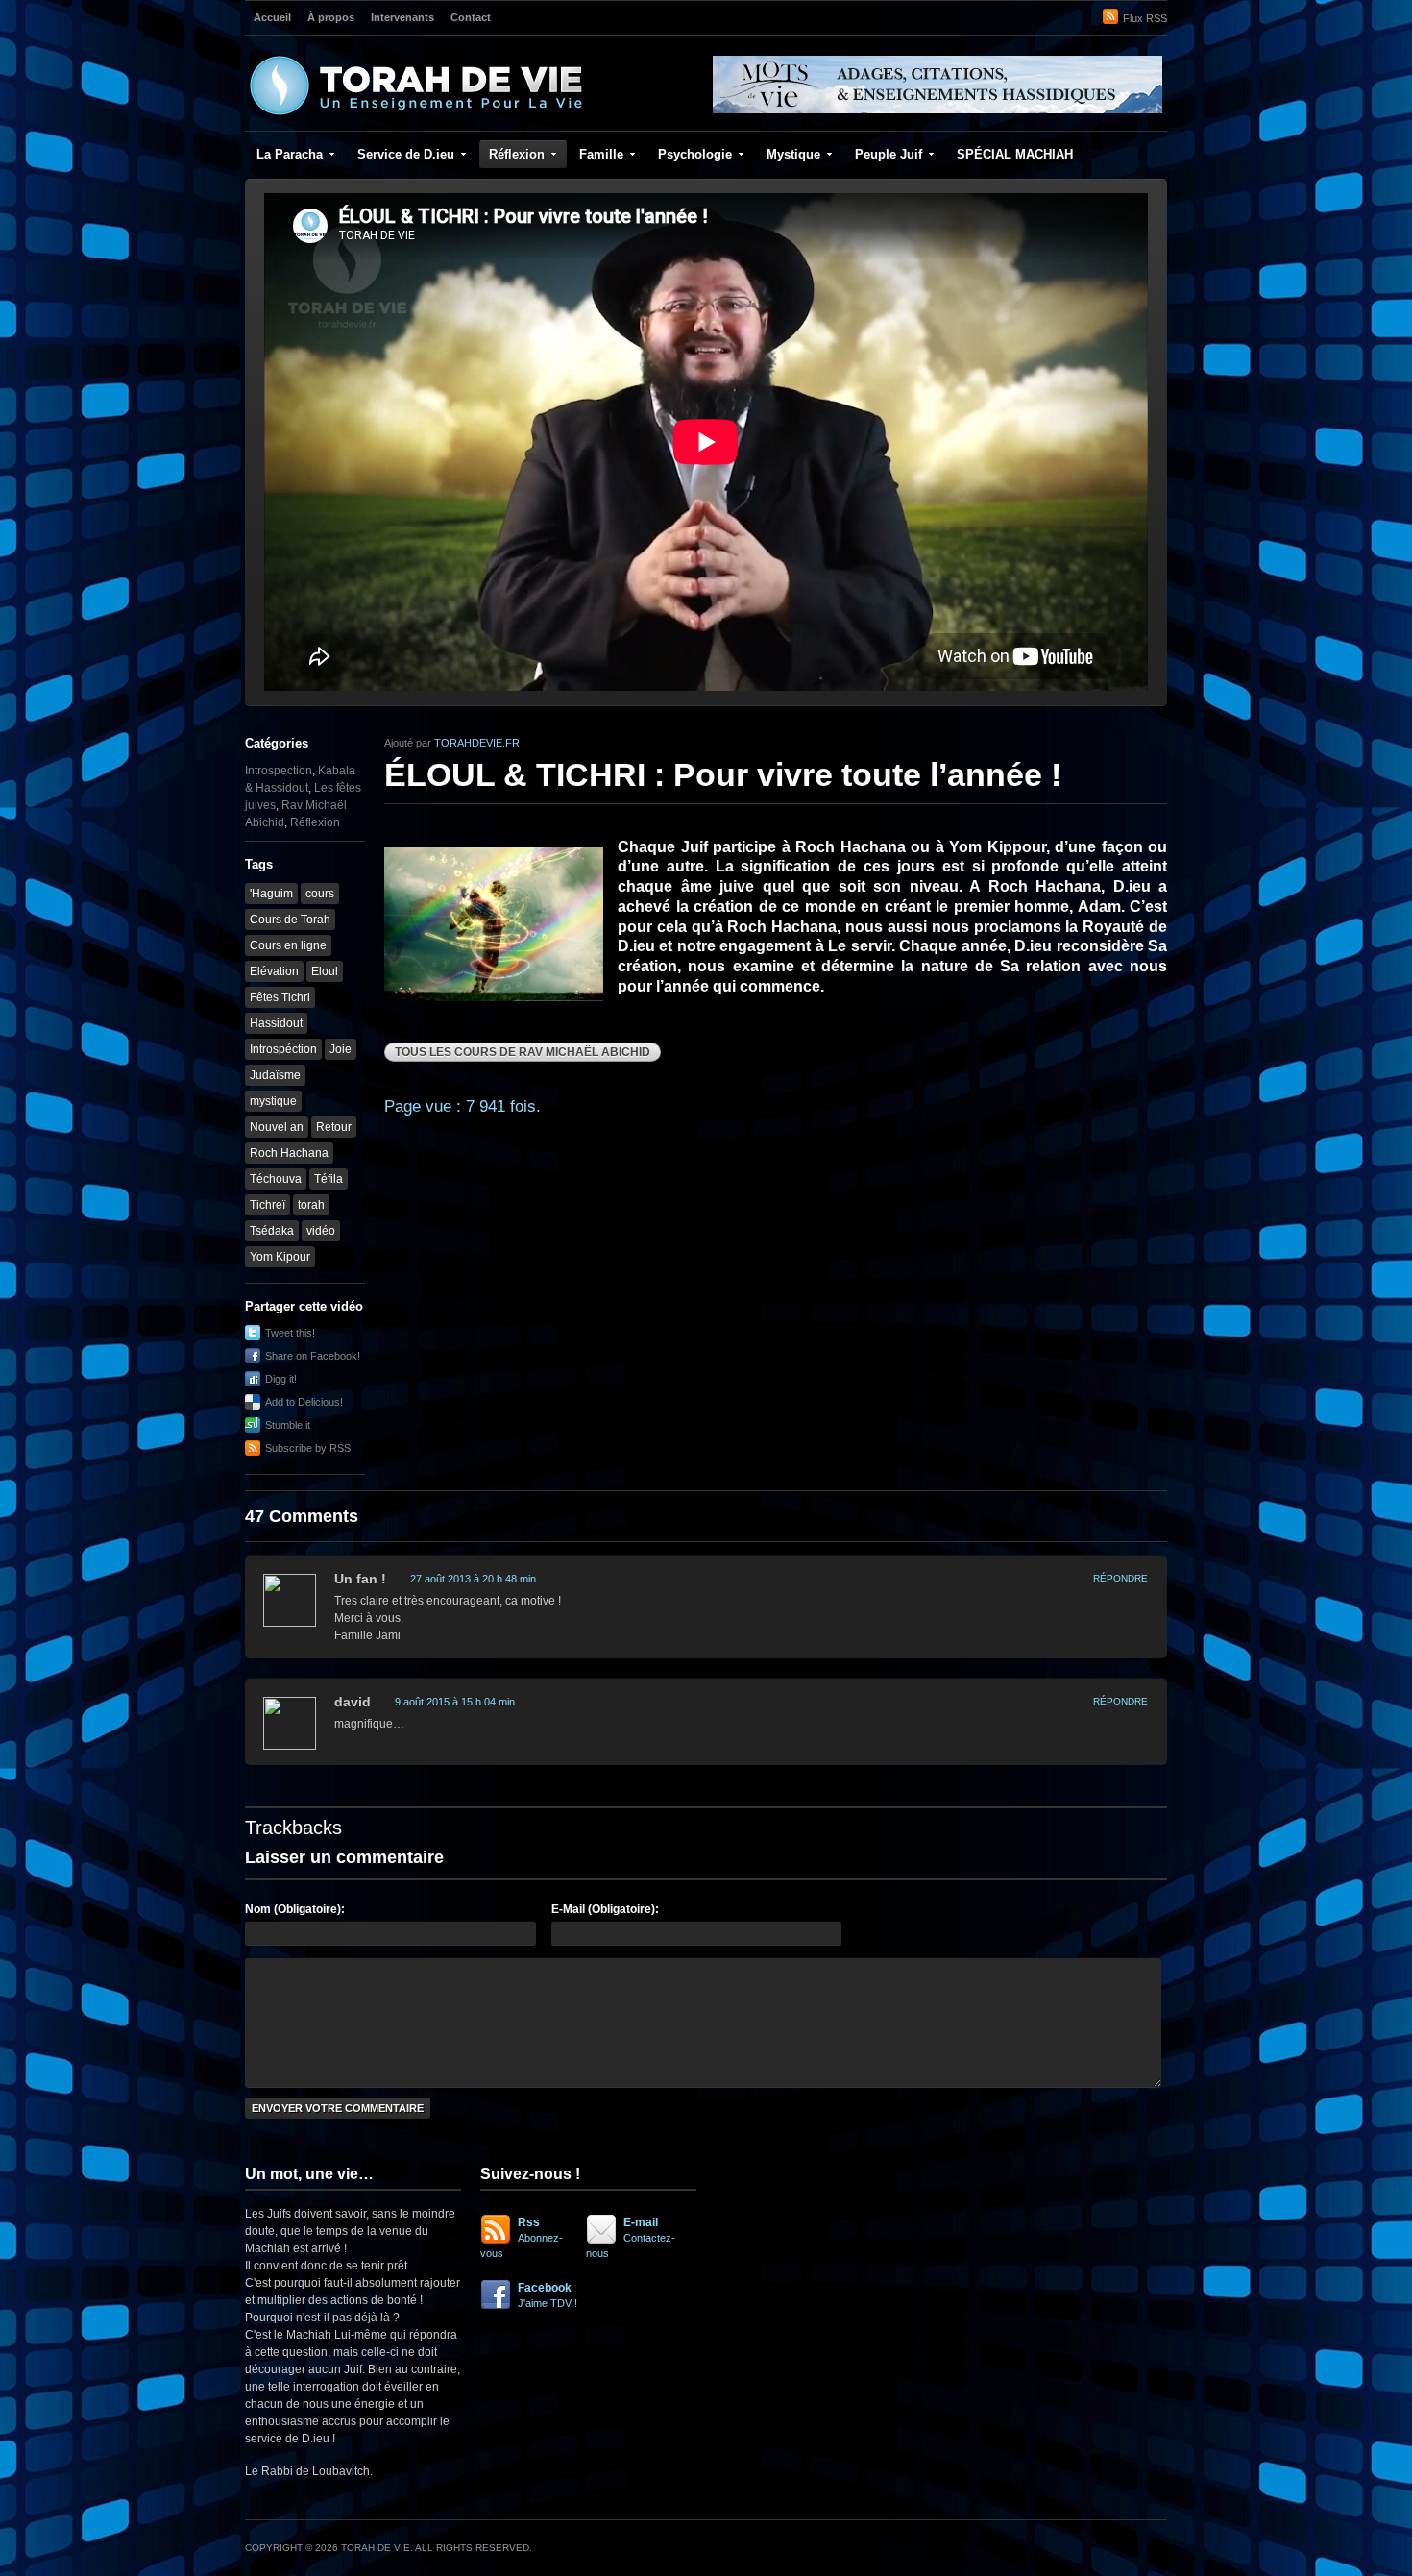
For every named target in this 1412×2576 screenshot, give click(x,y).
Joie (341, 1049)
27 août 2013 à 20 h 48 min (473, 1579)
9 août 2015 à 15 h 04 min (455, 1702)
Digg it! (281, 1379)
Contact (471, 17)
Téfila (329, 1179)
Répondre (1120, 1578)
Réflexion (517, 154)
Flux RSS (1145, 18)
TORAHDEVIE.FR (477, 743)
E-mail (631, 2237)
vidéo (321, 1231)
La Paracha (290, 154)
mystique (273, 1101)
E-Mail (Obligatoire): (605, 1909)
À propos (331, 17)
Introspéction (283, 1049)
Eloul (325, 971)
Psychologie (695, 154)
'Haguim (271, 894)
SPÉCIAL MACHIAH (1015, 154)
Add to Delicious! (304, 1402)
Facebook (548, 2295)
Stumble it (288, 1425)
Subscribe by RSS (308, 1448)
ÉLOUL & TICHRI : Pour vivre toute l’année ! (723, 774)
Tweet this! (290, 1333)
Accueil (272, 17)
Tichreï (268, 1205)
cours (320, 894)
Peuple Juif (889, 154)
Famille (601, 154)
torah (311, 1205)
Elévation (274, 971)
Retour (334, 1127)
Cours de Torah (290, 920)
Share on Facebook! (313, 1356)
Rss (522, 2237)
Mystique (793, 154)
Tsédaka (272, 1231)
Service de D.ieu (406, 154)
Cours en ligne (288, 945)
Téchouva (276, 1179)
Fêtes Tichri (280, 997)
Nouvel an (277, 1127)
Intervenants (402, 17)
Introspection (279, 771)
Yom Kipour (280, 1257)
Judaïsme (275, 1075)
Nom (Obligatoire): (295, 1909)
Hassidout (276, 1023)
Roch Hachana (289, 1153)
